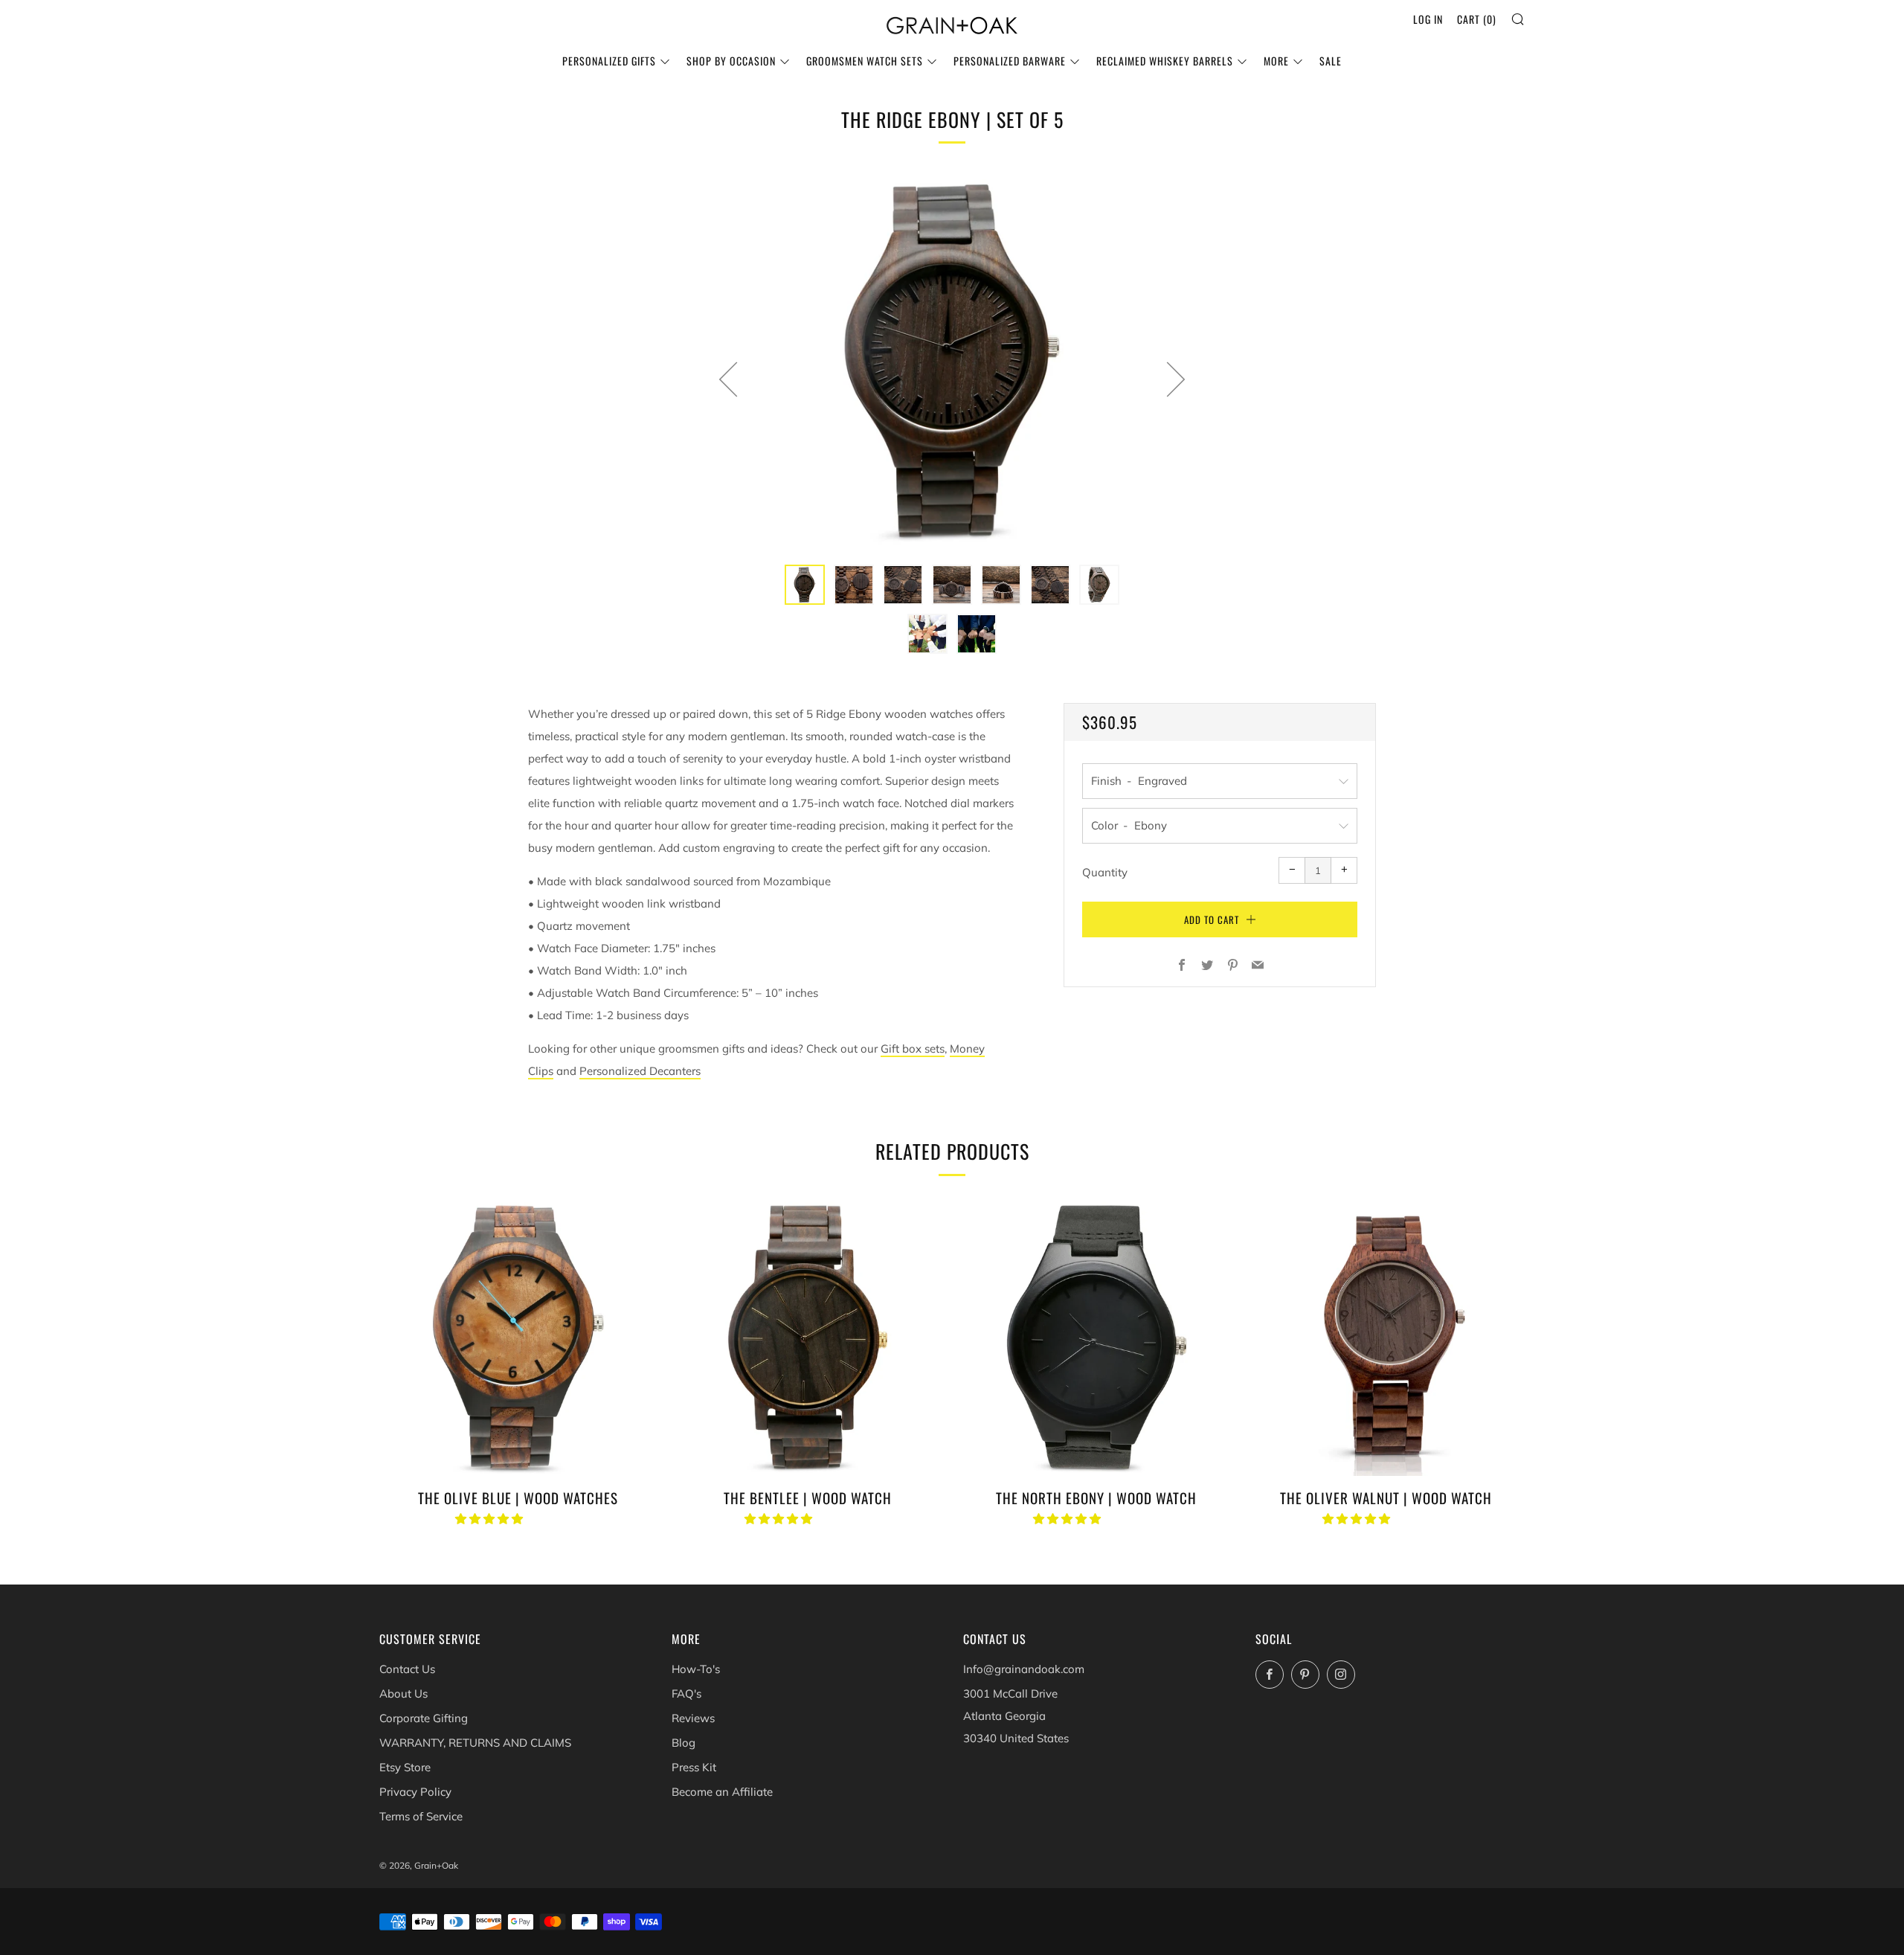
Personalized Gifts (609, 61)
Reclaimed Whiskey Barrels (1165, 61)
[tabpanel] (952, 361)
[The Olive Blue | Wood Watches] (518, 1338)
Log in (1428, 19)
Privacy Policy (415, 1792)
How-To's (696, 1669)
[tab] (805, 585)
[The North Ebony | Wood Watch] (1097, 1338)
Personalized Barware (1010, 61)
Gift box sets (913, 1049)
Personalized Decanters (640, 1071)
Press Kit (694, 1767)
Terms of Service (421, 1816)
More (1276, 61)
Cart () (1477, 19)
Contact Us (407, 1669)
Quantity (1105, 872)
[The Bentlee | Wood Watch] (808, 1338)
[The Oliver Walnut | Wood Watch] (1386, 1338)
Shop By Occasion (731, 61)
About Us (403, 1694)
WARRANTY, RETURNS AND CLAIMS (475, 1743)
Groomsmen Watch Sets (865, 61)
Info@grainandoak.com (1024, 1669)
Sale (1331, 61)
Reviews (693, 1718)
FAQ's (686, 1694)
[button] (491, 1519)
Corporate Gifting (424, 1718)
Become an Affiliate (722, 1792)
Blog (684, 1743)
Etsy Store (405, 1767)
